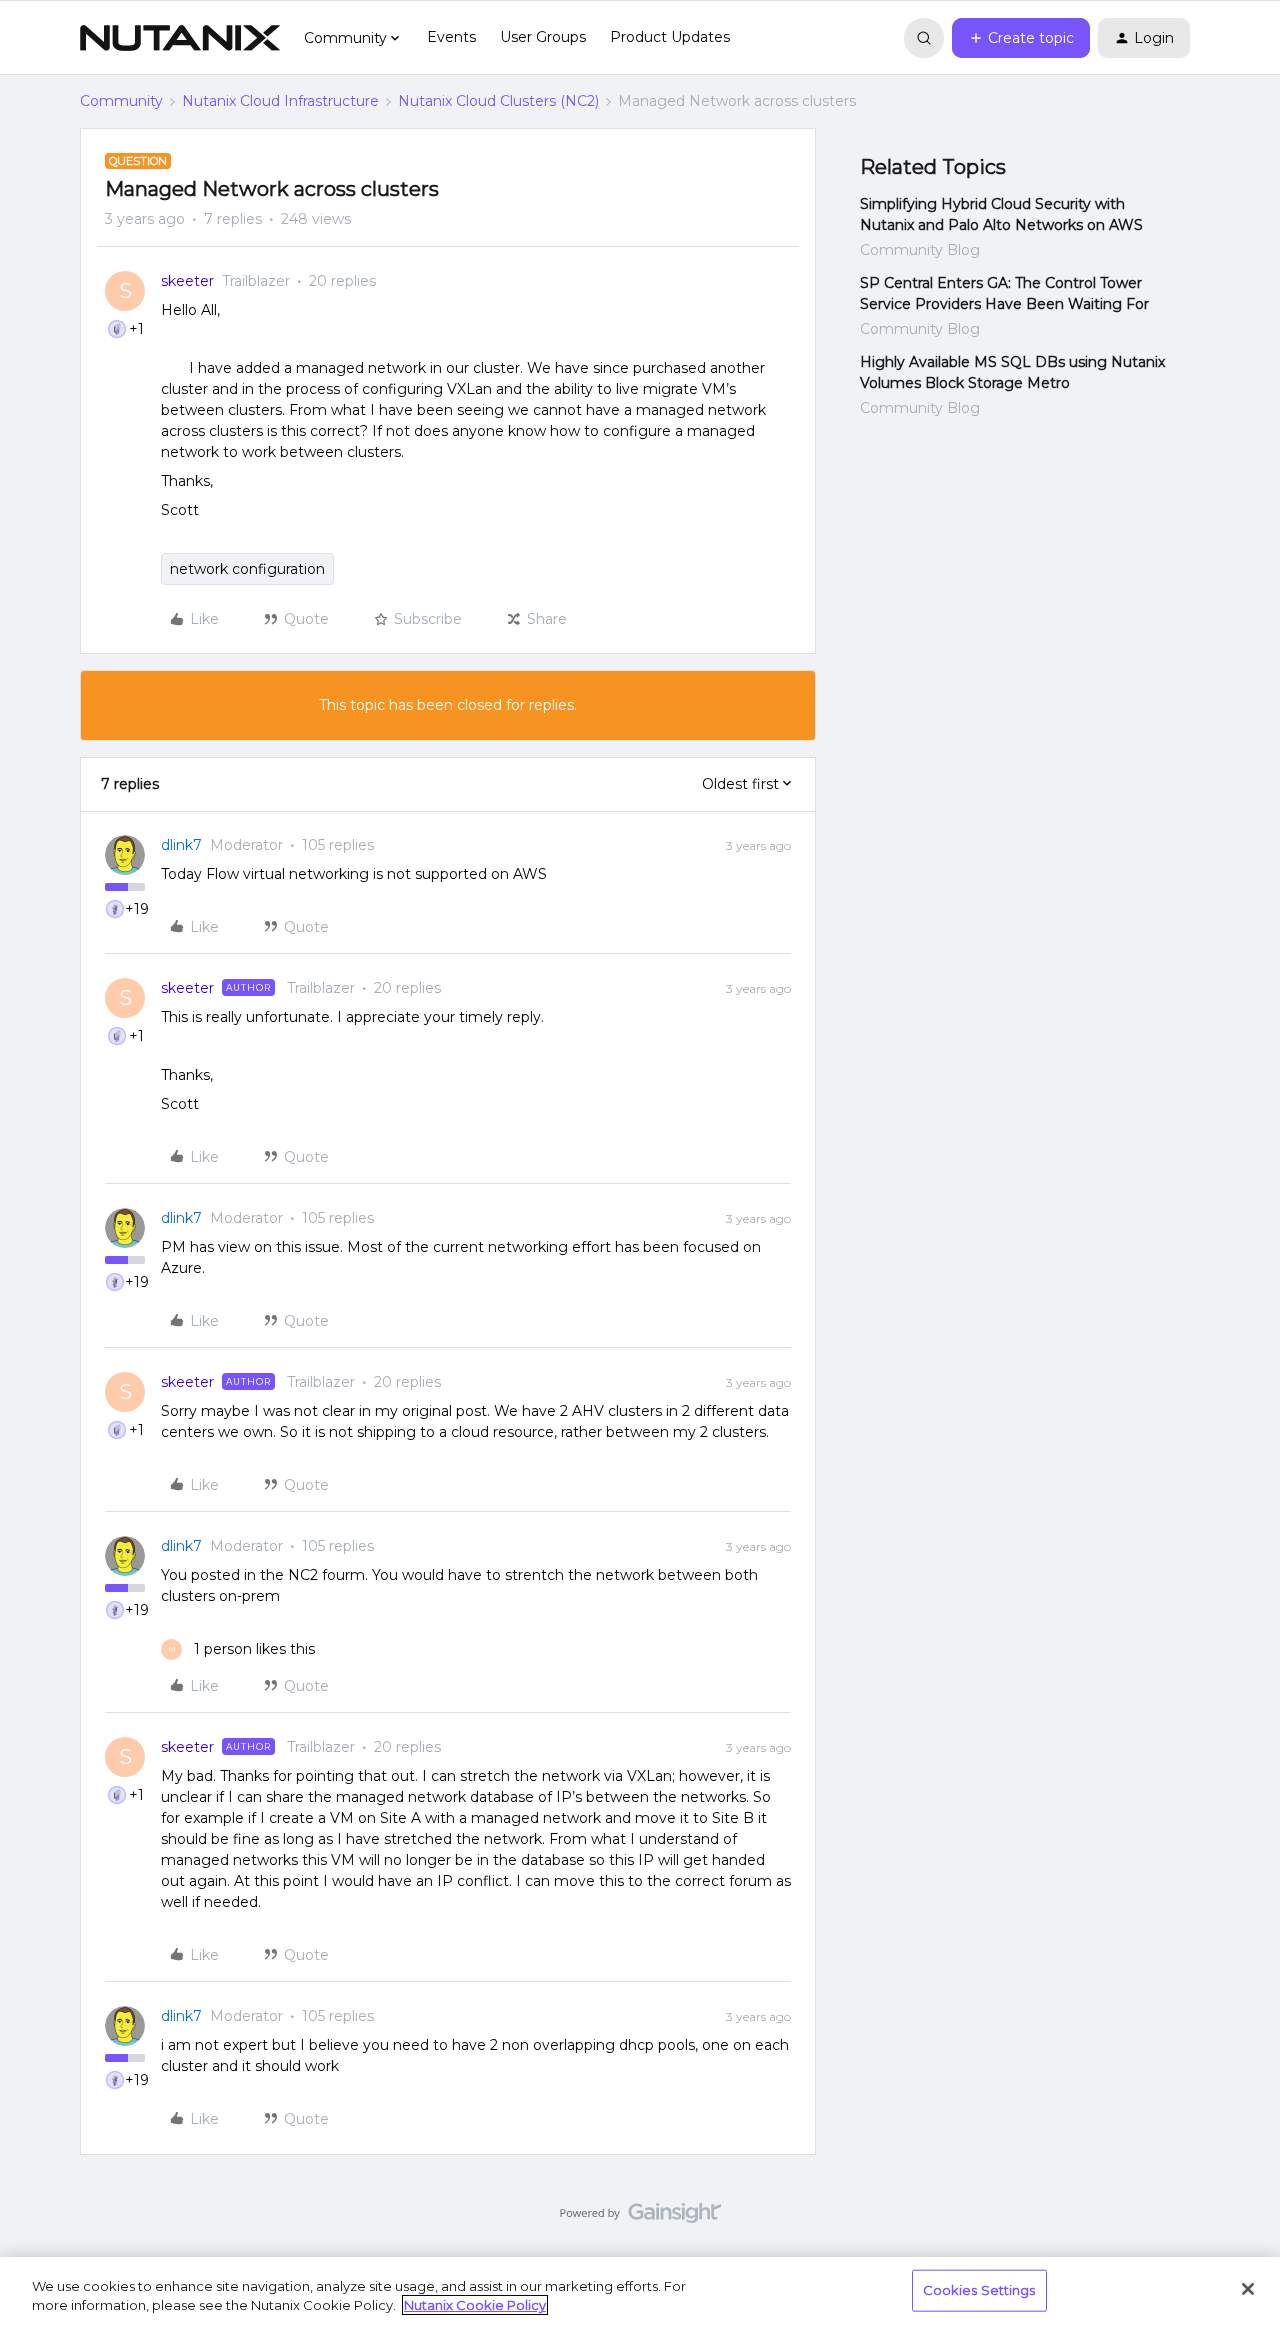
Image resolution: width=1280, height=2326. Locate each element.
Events (451, 37)
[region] (640, 2291)
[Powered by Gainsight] (640, 2218)
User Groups (543, 37)
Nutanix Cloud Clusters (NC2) (498, 101)
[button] (1021, 38)
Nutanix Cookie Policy (475, 2305)
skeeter (187, 281)
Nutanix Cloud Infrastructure (280, 101)
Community (121, 101)
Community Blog (920, 250)
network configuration (247, 569)
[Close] (1248, 2289)
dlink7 (181, 845)
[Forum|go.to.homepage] (180, 38)
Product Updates (670, 37)
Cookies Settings (979, 2290)
